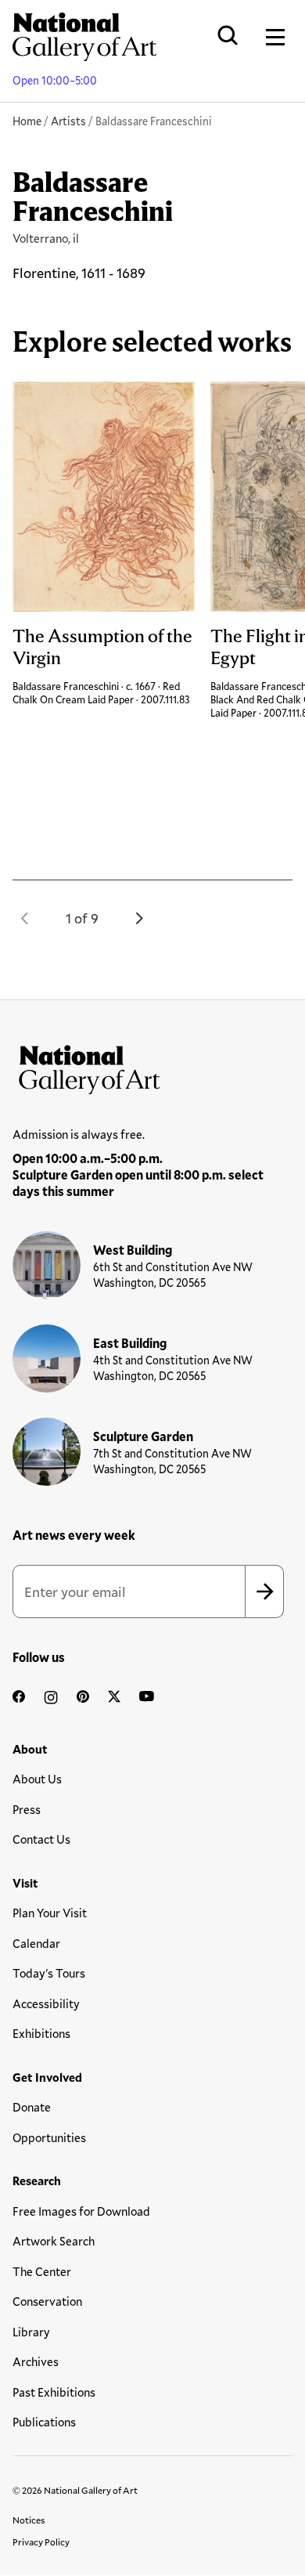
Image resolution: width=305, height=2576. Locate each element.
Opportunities (49, 2137)
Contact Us (41, 1839)
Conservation (47, 2301)
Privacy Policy (41, 2542)
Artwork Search (54, 2241)
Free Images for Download (81, 2211)
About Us (37, 1779)
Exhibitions (41, 2033)
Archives (36, 2361)
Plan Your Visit (50, 1913)
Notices (29, 2520)
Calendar (36, 1943)
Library (31, 2332)
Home (27, 121)
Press (27, 1809)
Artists (68, 121)
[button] (25, 918)
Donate (32, 2107)
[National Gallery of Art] (152, 1066)
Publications (44, 2422)
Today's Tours (49, 1973)
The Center (42, 2271)
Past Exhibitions (54, 2392)
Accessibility (46, 2003)
